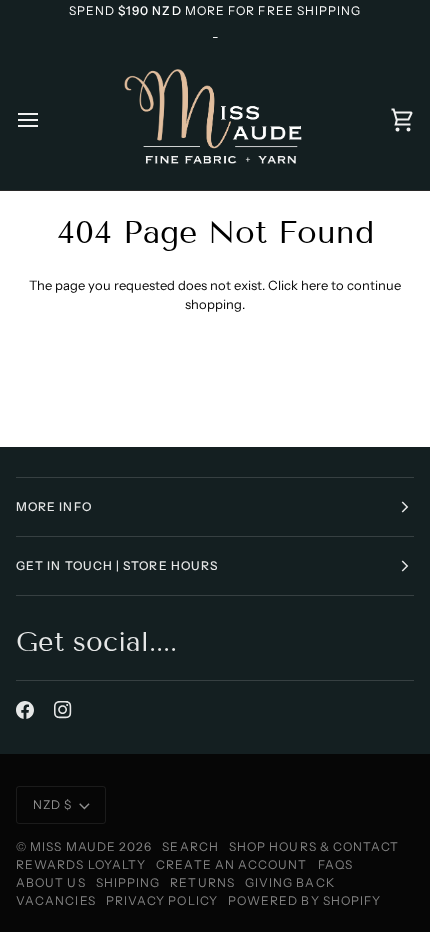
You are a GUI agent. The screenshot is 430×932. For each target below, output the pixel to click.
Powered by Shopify (304, 900)
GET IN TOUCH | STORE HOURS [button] (117, 565)
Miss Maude (73, 846)
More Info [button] (54, 506)
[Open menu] (46, 120)
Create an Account (231, 864)
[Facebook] (25, 710)
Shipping (128, 882)
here (314, 285)
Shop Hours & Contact (314, 846)
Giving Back (290, 882)
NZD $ (52, 804)
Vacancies (56, 900)
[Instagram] (63, 710)
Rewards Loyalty (81, 864)
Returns (202, 882)
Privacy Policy (162, 900)
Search (190, 846)
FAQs (335, 864)
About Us (51, 882)
